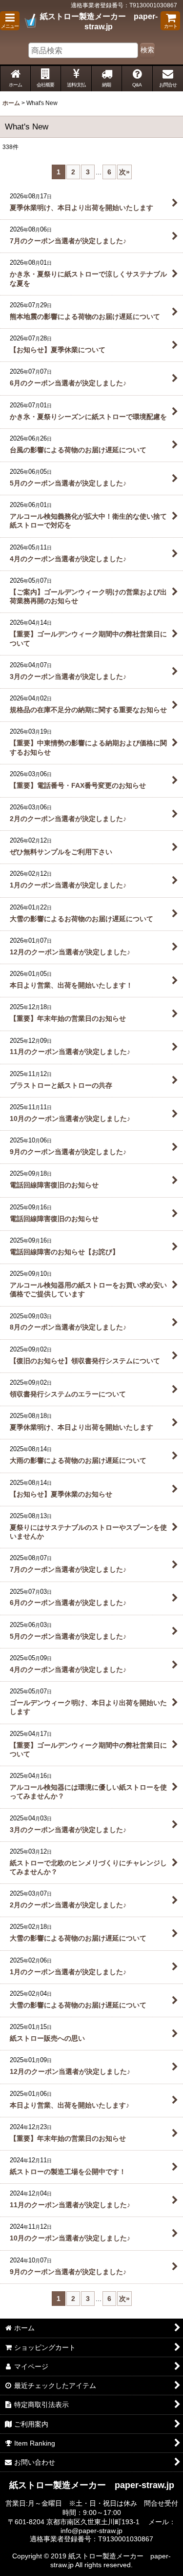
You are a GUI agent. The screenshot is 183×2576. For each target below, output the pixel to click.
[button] (10, 21)
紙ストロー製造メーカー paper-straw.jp (99, 21)
